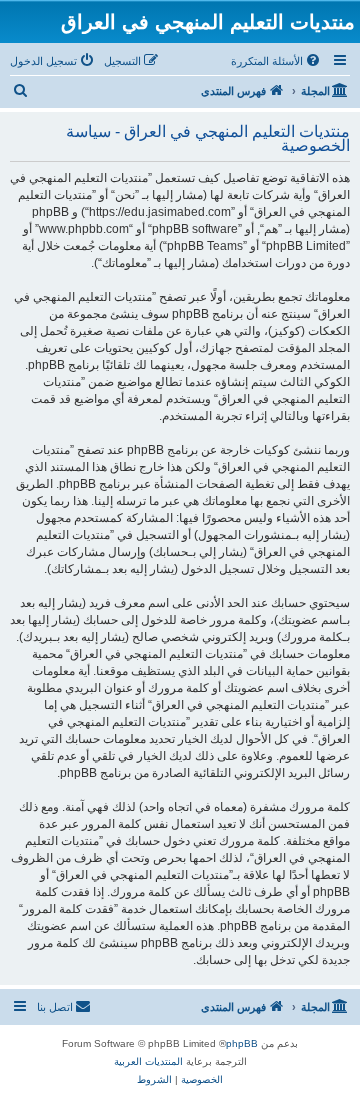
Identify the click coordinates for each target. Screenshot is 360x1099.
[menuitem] (277, 61)
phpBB (242, 1043)
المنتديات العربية (148, 1061)
